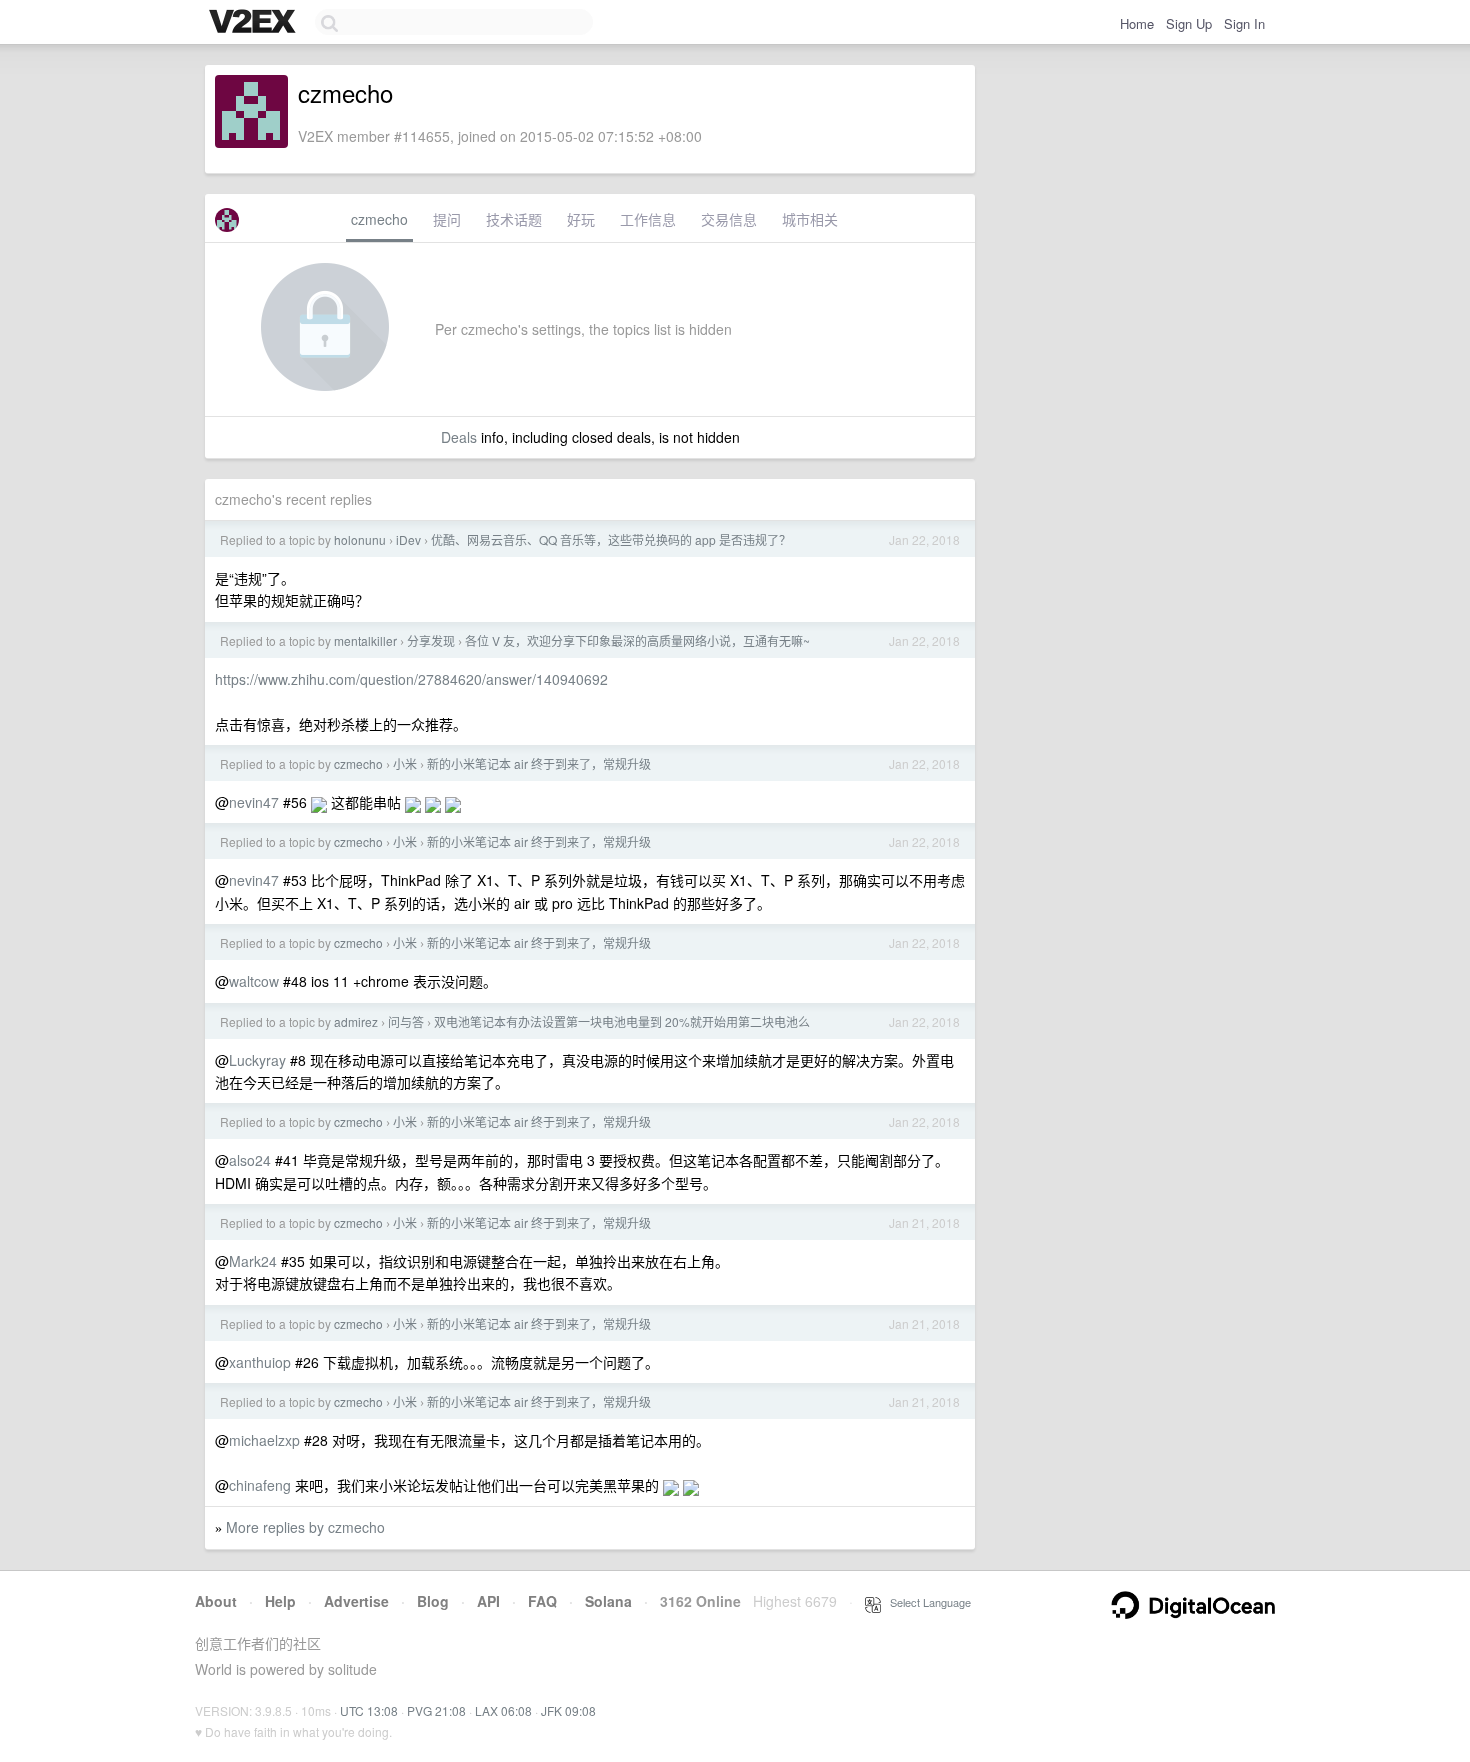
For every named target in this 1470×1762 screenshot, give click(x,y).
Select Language (926, 1602)
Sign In (1244, 23)
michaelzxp (264, 1440)
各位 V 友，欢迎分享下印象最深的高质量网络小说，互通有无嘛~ (637, 640)
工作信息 (648, 219)
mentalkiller (365, 640)
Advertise (356, 1601)
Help (280, 1601)
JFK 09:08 (568, 1710)
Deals (459, 437)
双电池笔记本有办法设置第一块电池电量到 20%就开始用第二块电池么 (622, 1021)
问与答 (406, 1021)
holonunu (360, 539)
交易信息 (729, 219)
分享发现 (431, 640)
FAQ (542, 1601)
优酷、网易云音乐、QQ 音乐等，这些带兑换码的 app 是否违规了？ (611, 539)
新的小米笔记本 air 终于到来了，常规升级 (539, 763)
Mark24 (253, 1261)
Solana (608, 1601)
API (488, 1601)
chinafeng (260, 1485)
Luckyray (257, 1060)
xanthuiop (260, 1362)
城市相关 (810, 219)
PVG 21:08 (436, 1710)
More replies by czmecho (305, 1527)
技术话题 (514, 219)
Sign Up (1189, 23)
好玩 (581, 219)
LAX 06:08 (503, 1710)
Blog (433, 1601)
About (216, 1601)
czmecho (379, 219)
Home (1137, 23)
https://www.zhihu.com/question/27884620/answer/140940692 (411, 679)
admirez (356, 1021)
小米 (405, 763)
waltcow (254, 981)
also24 (250, 1160)
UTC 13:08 (369, 1710)
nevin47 (254, 802)
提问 (447, 219)
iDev (408, 539)
